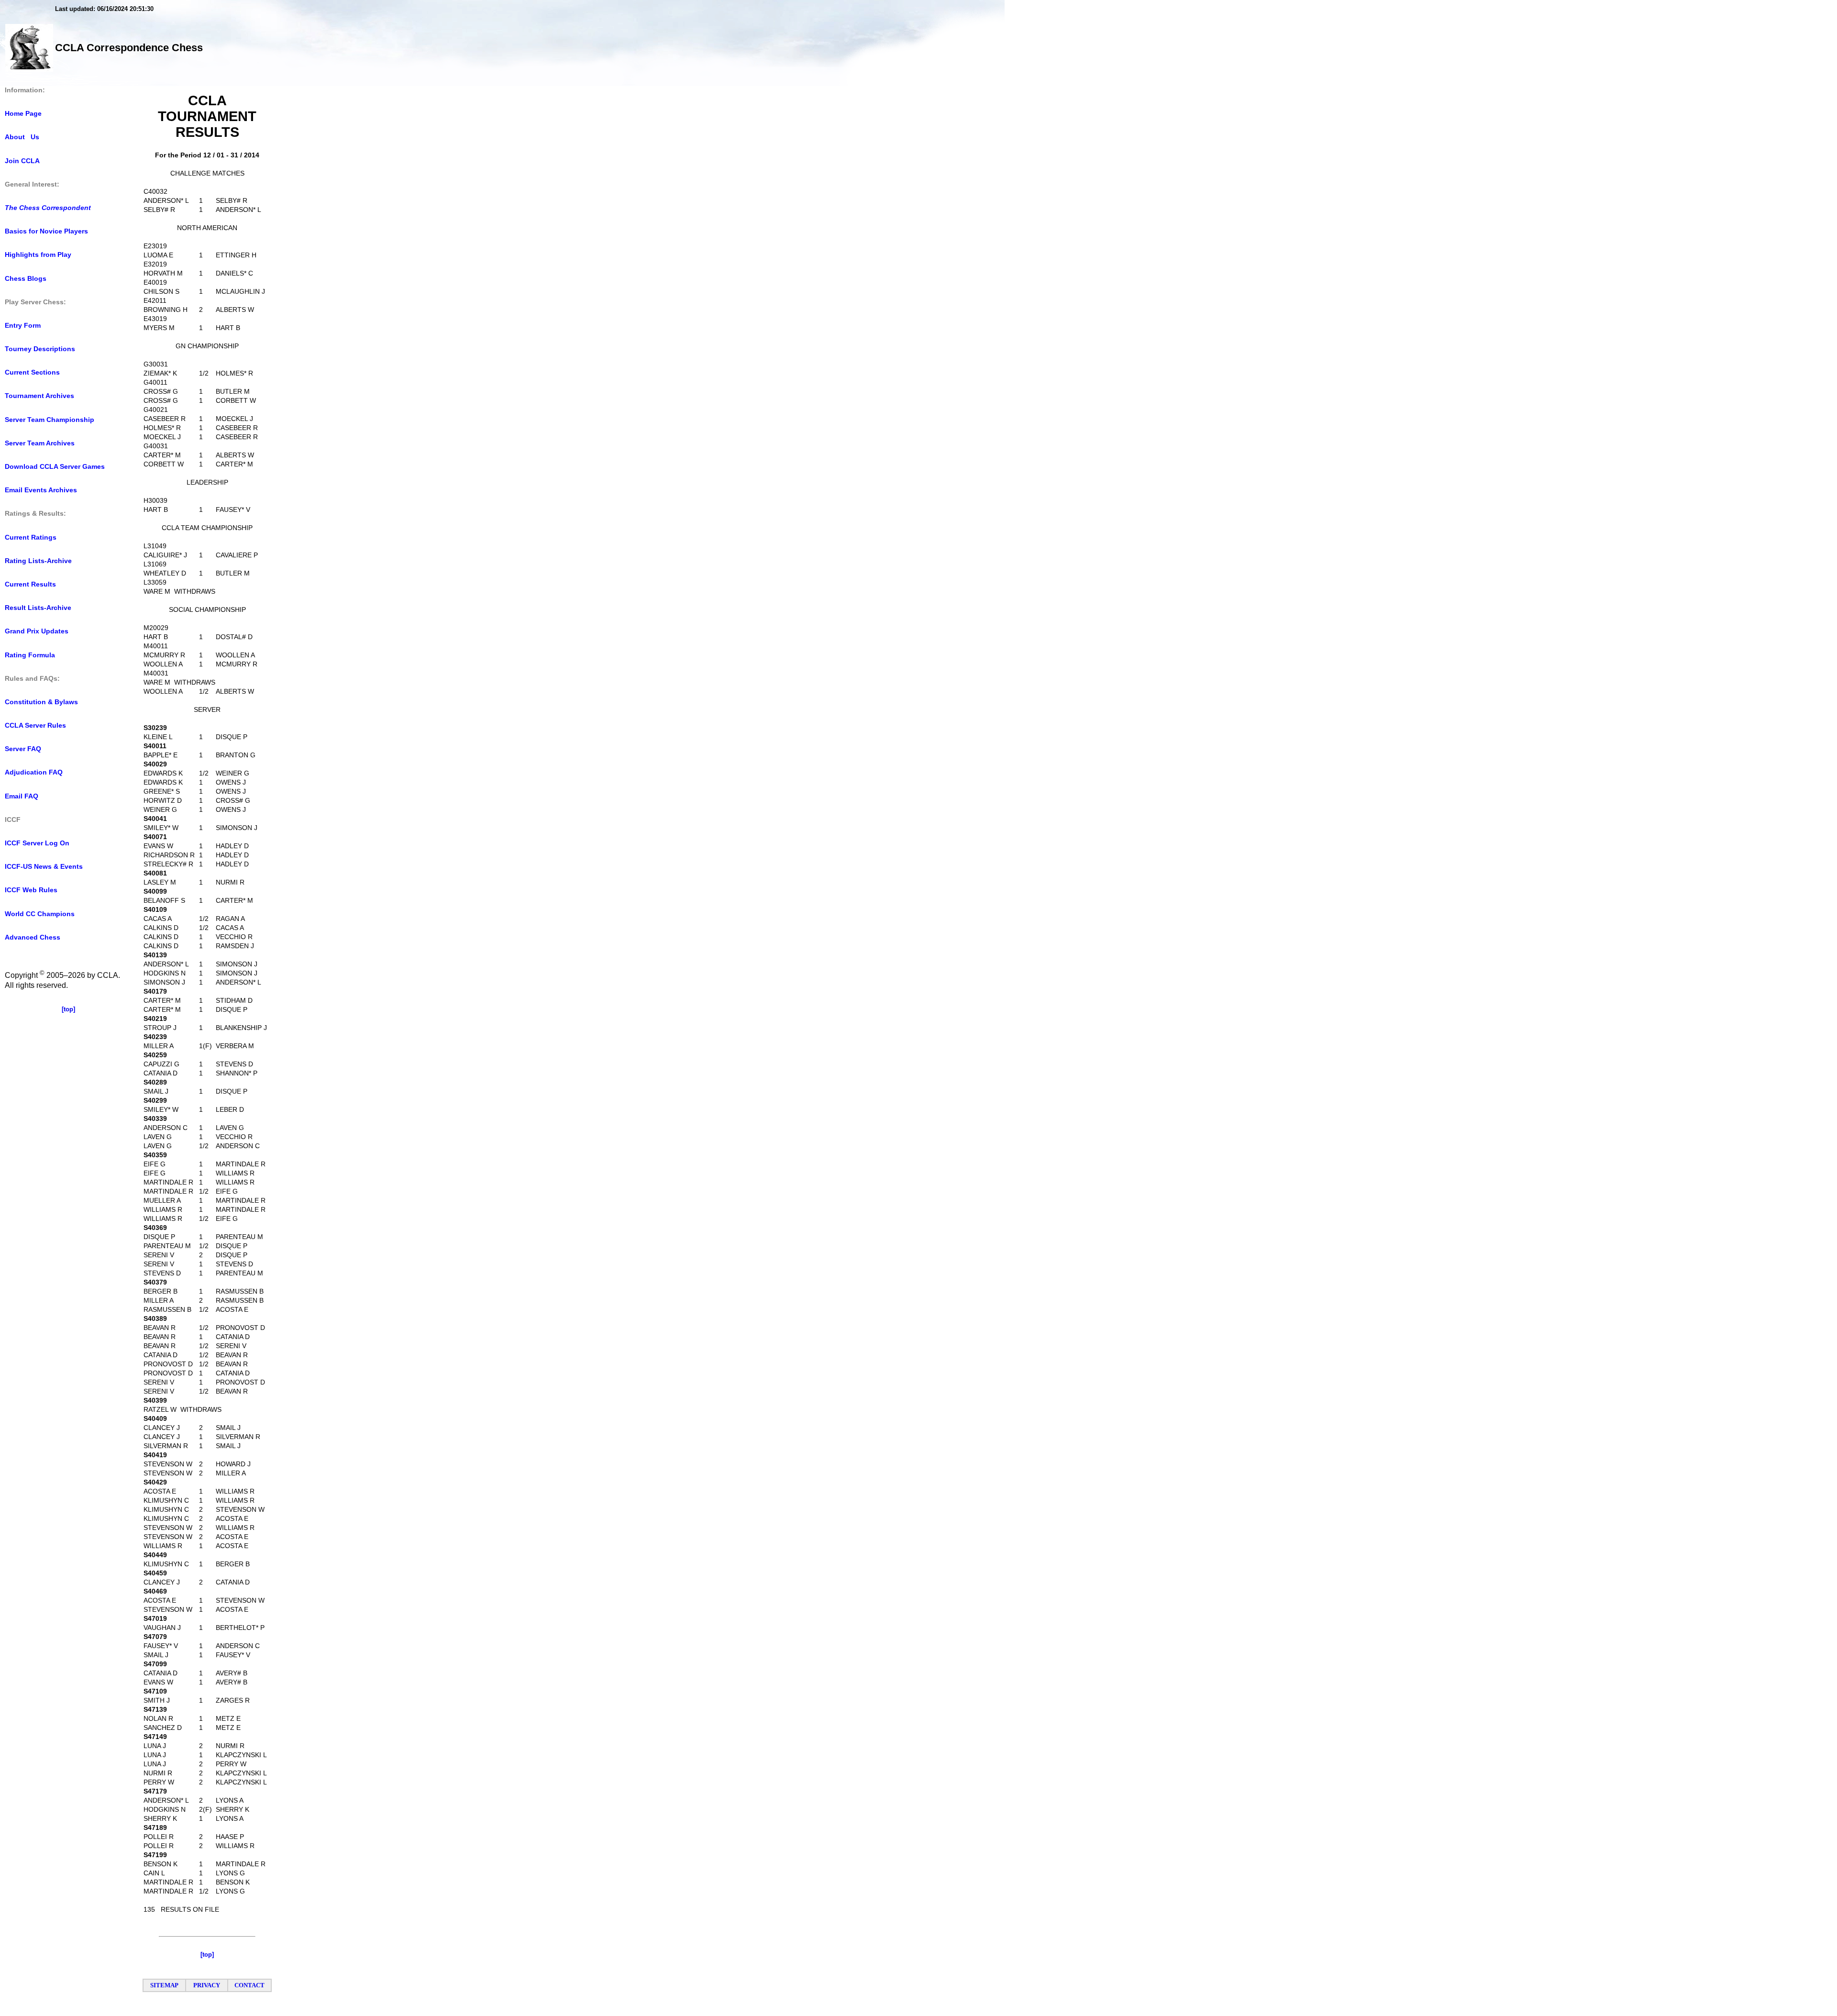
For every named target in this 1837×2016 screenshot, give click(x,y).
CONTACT (249, 1985)
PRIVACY (207, 1985)
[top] (68, 1009)
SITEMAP (164, 1985)
